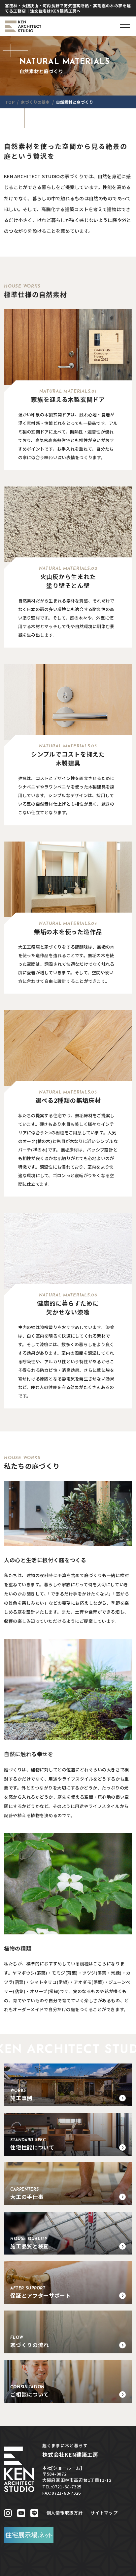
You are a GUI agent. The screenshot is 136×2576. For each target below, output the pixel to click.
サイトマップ (104, 2513)
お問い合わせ (113, 2569)
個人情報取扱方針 (65, 2513)
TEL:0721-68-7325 (62, 2487)
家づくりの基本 (22, 2569)
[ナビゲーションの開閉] (125, 26)
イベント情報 (68, 2569)
